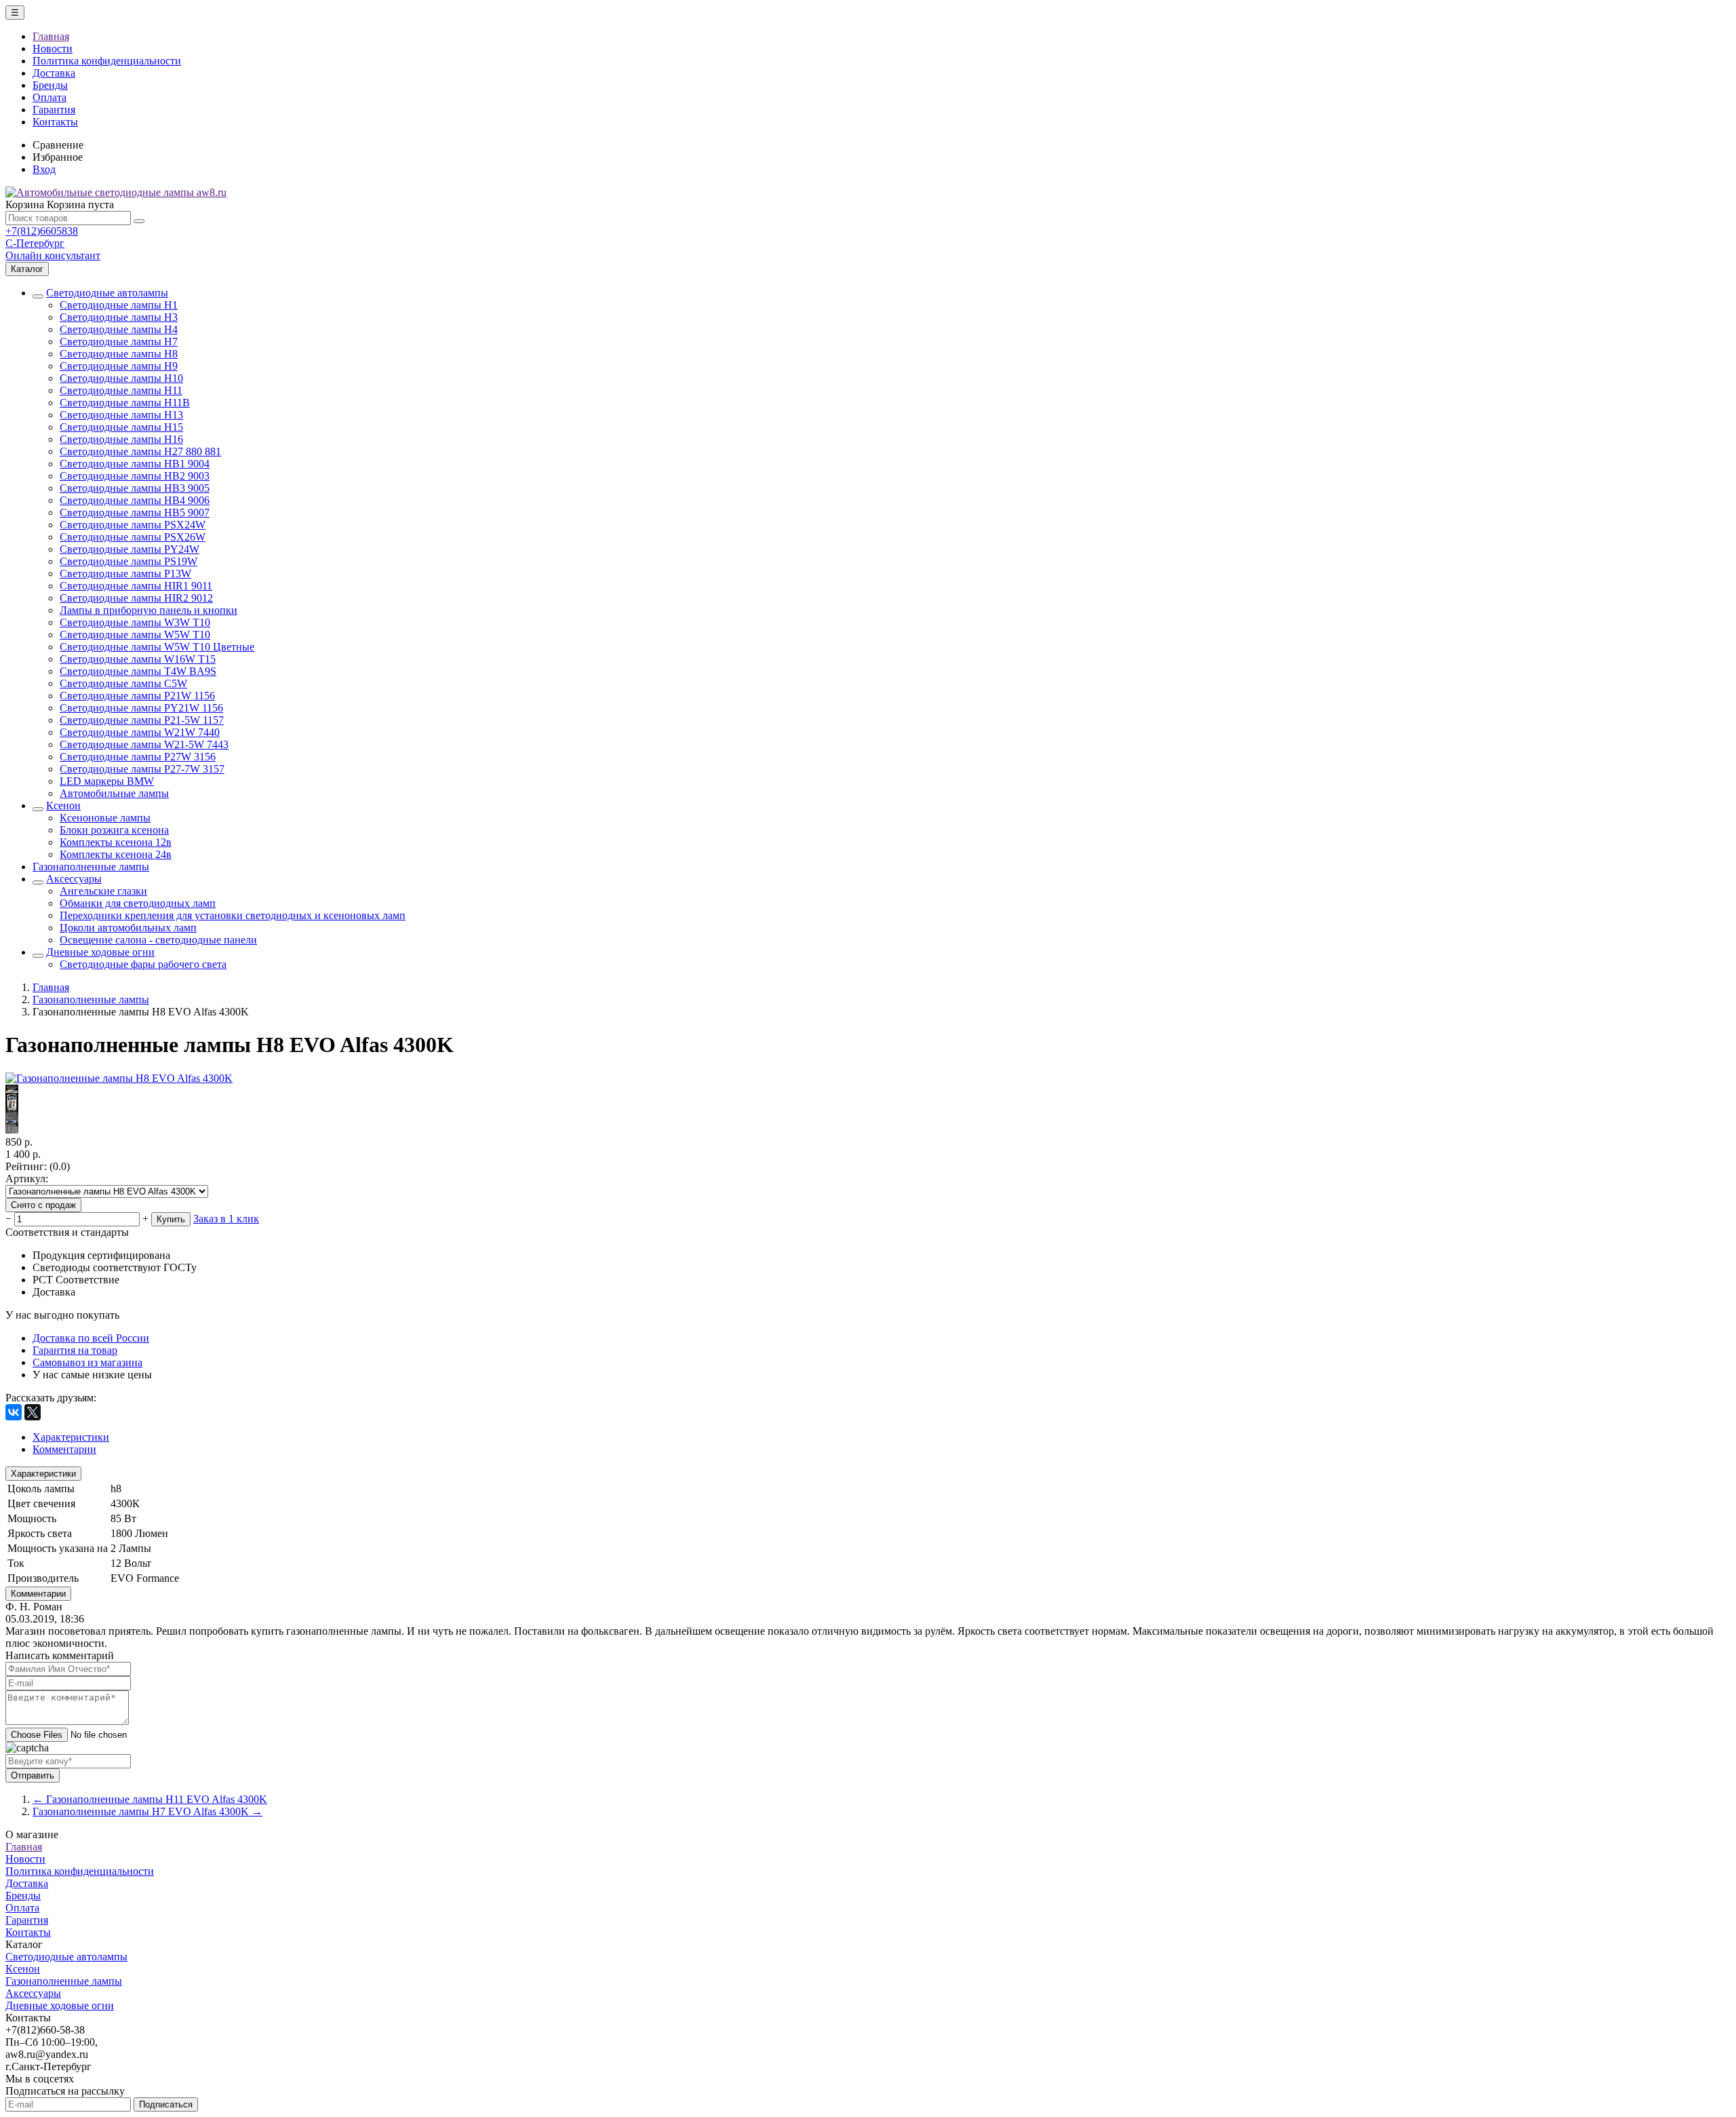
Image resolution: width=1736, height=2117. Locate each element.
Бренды (50, 85)
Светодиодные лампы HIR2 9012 (136, 598)
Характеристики (43, 1474)
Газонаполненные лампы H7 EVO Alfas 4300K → (147, 1811)
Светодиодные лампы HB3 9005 (135, 488)
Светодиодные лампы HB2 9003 (135, 476)
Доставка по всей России (91, 1338)
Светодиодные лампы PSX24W (133, 525)
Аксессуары (74, 879)
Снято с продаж (43, 1205)
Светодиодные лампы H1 (119, 305)
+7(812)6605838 (42, 231)
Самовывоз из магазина (87, 1362)
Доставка (54, 73)
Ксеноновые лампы (105, 818)
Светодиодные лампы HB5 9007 (135, 512)
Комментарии (38, 1594)
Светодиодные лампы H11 (121, 390)
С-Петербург (35, 243)
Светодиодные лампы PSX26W (133, 537)
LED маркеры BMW (107, 781)
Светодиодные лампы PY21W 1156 (141, 708)
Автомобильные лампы (114, 793)
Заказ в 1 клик (226, 1219)
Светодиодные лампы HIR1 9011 (136, 586)
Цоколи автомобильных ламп (128, 928)
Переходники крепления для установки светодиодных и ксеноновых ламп (233, 915)
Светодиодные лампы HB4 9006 (135, 500)
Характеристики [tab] (71, 1437)
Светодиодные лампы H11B (125, 403)
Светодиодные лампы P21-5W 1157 (142, 720)
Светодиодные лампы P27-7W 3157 (142, 769)
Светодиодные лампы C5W (123, 683)
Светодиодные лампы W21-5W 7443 (144, 744)
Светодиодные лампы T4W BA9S (138, 671)
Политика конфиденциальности (107, 61)
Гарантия (54, 110)
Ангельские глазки (103, 891)
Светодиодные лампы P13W (125, 574)
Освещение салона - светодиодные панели (158, 940)
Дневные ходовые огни (100, 952)
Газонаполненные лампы (91, 867)
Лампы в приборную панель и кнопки (149, 610)
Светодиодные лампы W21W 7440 (140, 732)
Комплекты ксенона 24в (116, 854)
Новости (53, 48)
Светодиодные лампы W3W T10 (135, 622)
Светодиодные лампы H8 (119, 354)
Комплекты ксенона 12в (116, 842)
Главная (51, 36)
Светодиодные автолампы (107, 293)
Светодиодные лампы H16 (121, 439)
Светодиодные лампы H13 (121, 415)
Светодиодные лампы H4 (119, 329)
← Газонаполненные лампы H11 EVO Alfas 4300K (150, 1799)
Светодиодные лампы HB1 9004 (135, 464)
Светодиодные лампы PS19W (129, 561)
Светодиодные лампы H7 (119, 342)
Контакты (55, 122)
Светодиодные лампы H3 (119, 317)
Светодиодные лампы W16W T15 (138, 659)
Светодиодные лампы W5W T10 (135, 635)
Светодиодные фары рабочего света (143, 964)
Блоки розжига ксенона (114, 830)
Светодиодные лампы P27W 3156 (138, 757)
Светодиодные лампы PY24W (130, 549)
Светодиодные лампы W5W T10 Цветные (157, 647)
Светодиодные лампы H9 (119, 366)
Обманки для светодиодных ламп (138, 903)
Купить (171, 1219)
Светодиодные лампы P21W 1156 (137, 696)
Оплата (50, 97)
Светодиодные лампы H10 (121, 378)
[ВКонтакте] (14, 1412)
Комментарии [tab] (64, 1449)
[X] (33, 1412)
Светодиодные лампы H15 (121, 427)
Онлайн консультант (53, 255)
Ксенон (63, 805)
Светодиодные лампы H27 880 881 (140, 451)
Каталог (27, 269)
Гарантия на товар (75, 1350)
